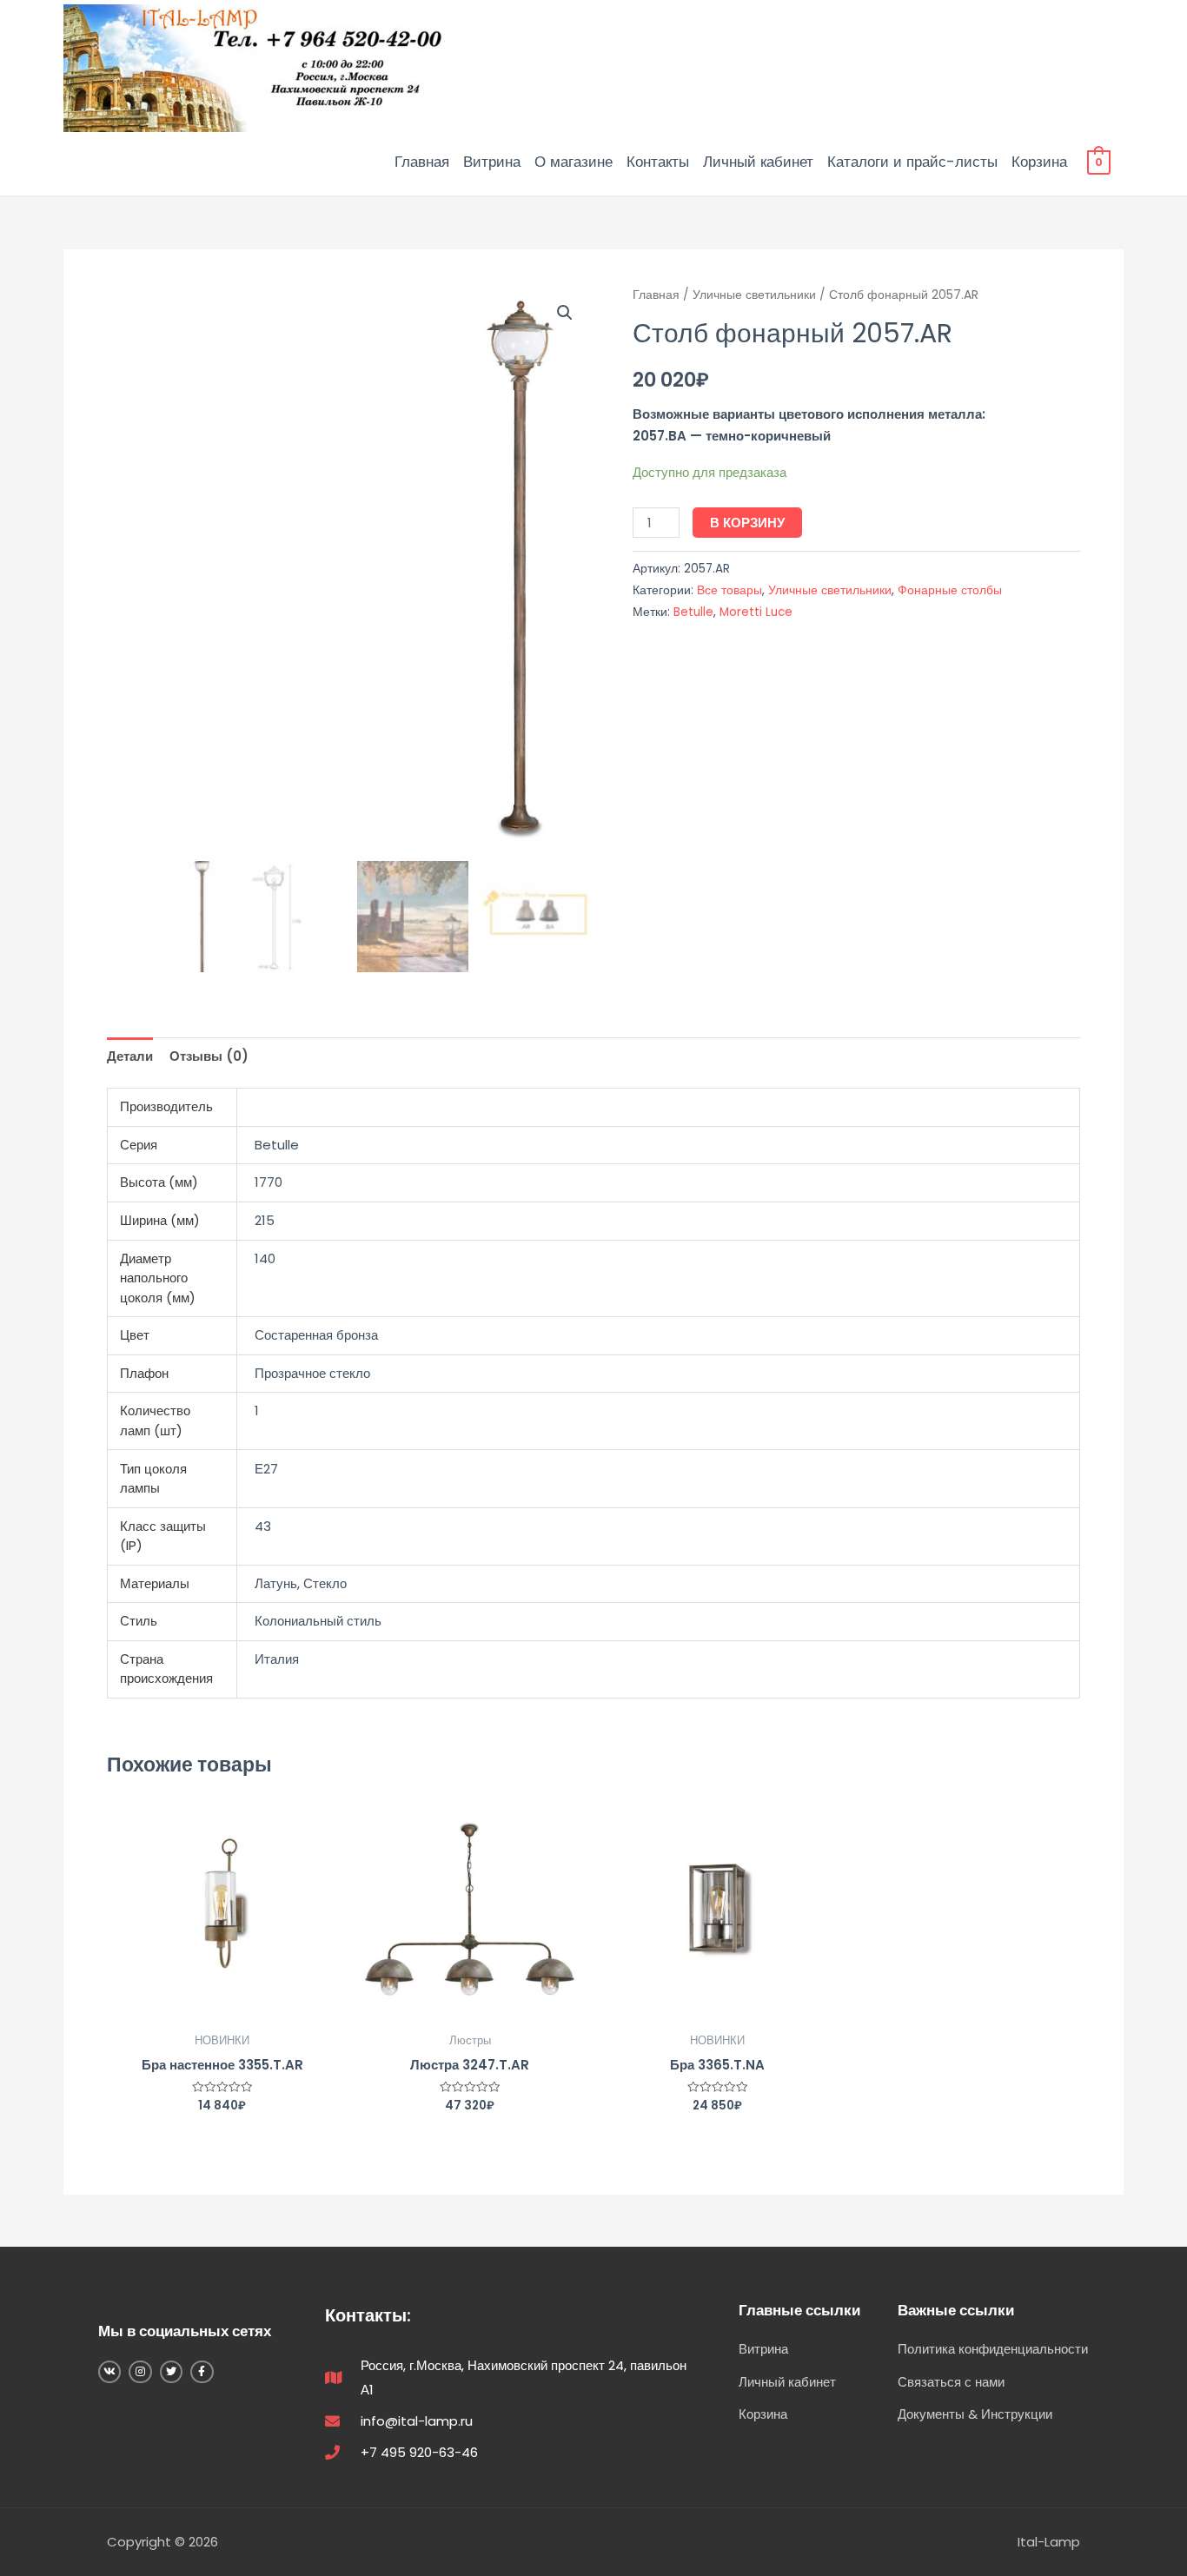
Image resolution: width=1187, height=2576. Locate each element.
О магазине (574, 162)
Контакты (658, 162)
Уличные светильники (754, 295)
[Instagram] (140, 2372)
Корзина (1039, 162)
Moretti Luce (756, 612)
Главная (422, 162)
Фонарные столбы (950, 590)
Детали (130, 1056)
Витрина (492, 162)
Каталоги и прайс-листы (912, 162)
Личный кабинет (758, 162)
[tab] (130, 1056)
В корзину (747, 523)
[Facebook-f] (202, 2372)
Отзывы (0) (209, 1056)
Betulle (693, 612)
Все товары (729, 590)
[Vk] (109, 2372)
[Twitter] (171, 2372)
